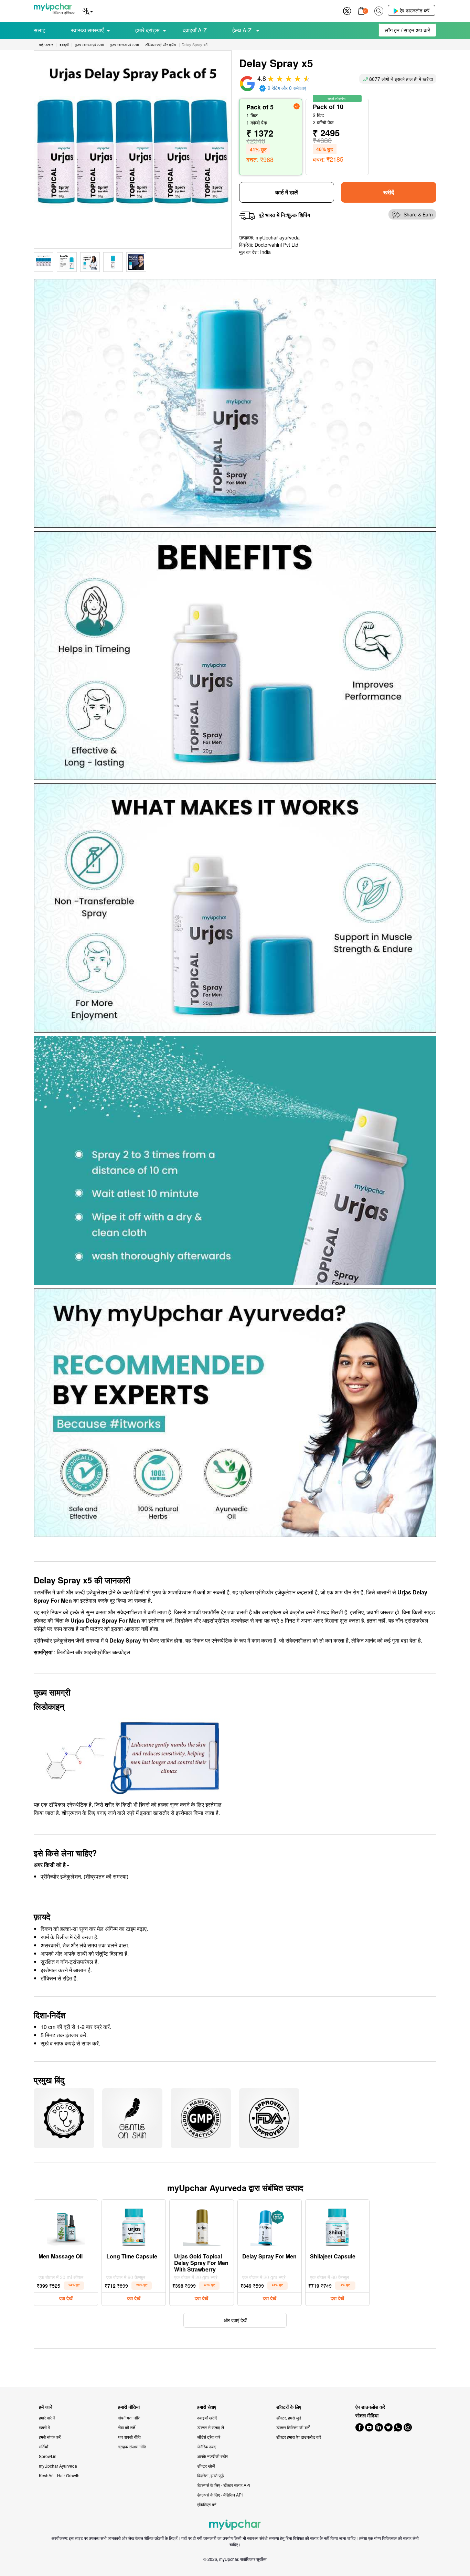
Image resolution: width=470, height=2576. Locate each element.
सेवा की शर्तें (127, 2427)
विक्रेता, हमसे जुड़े (210, 2475)
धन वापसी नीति (129, 2437)
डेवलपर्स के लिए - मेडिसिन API (220, 2495)
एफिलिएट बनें (207, 2504)
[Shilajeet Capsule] (337, 2225)
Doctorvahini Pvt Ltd (276, 245)
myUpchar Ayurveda (58, 2466)
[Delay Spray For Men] (269, 2225)
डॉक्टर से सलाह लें (211, 2427)
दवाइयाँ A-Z (195, 30)
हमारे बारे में (47, 2418)
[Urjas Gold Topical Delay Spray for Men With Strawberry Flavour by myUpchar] (202, 2225)
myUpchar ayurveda (278, 237)
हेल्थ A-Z (243, 30)
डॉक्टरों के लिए (289, 2407)
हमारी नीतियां (129, 2407)
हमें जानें (46, 2407)
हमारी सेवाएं (207, 2407)
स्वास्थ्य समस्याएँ (87, 30)
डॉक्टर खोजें (206, 2466)
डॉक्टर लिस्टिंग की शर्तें (293, 2427)
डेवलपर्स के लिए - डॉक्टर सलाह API (224, 2485)
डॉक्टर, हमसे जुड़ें (289, 2418)
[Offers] (347, 10)
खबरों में (44, 2427)
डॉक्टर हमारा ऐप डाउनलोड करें (299, 2437)
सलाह (40, 30)
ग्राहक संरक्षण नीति (132, 2446)
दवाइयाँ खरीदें (207, 2418)
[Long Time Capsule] (134, 2225)
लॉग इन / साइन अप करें (407, 30)
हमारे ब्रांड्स (147, 30)
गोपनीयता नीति (129, 2418)
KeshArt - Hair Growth (59, 2475)
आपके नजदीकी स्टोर (212, 2456)
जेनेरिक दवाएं (207, 2446)
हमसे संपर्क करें (50, 2437)
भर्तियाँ (44, 2446)
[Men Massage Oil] (66, 2225)
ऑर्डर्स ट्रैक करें (209, 2437)
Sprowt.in (48, 2456)
